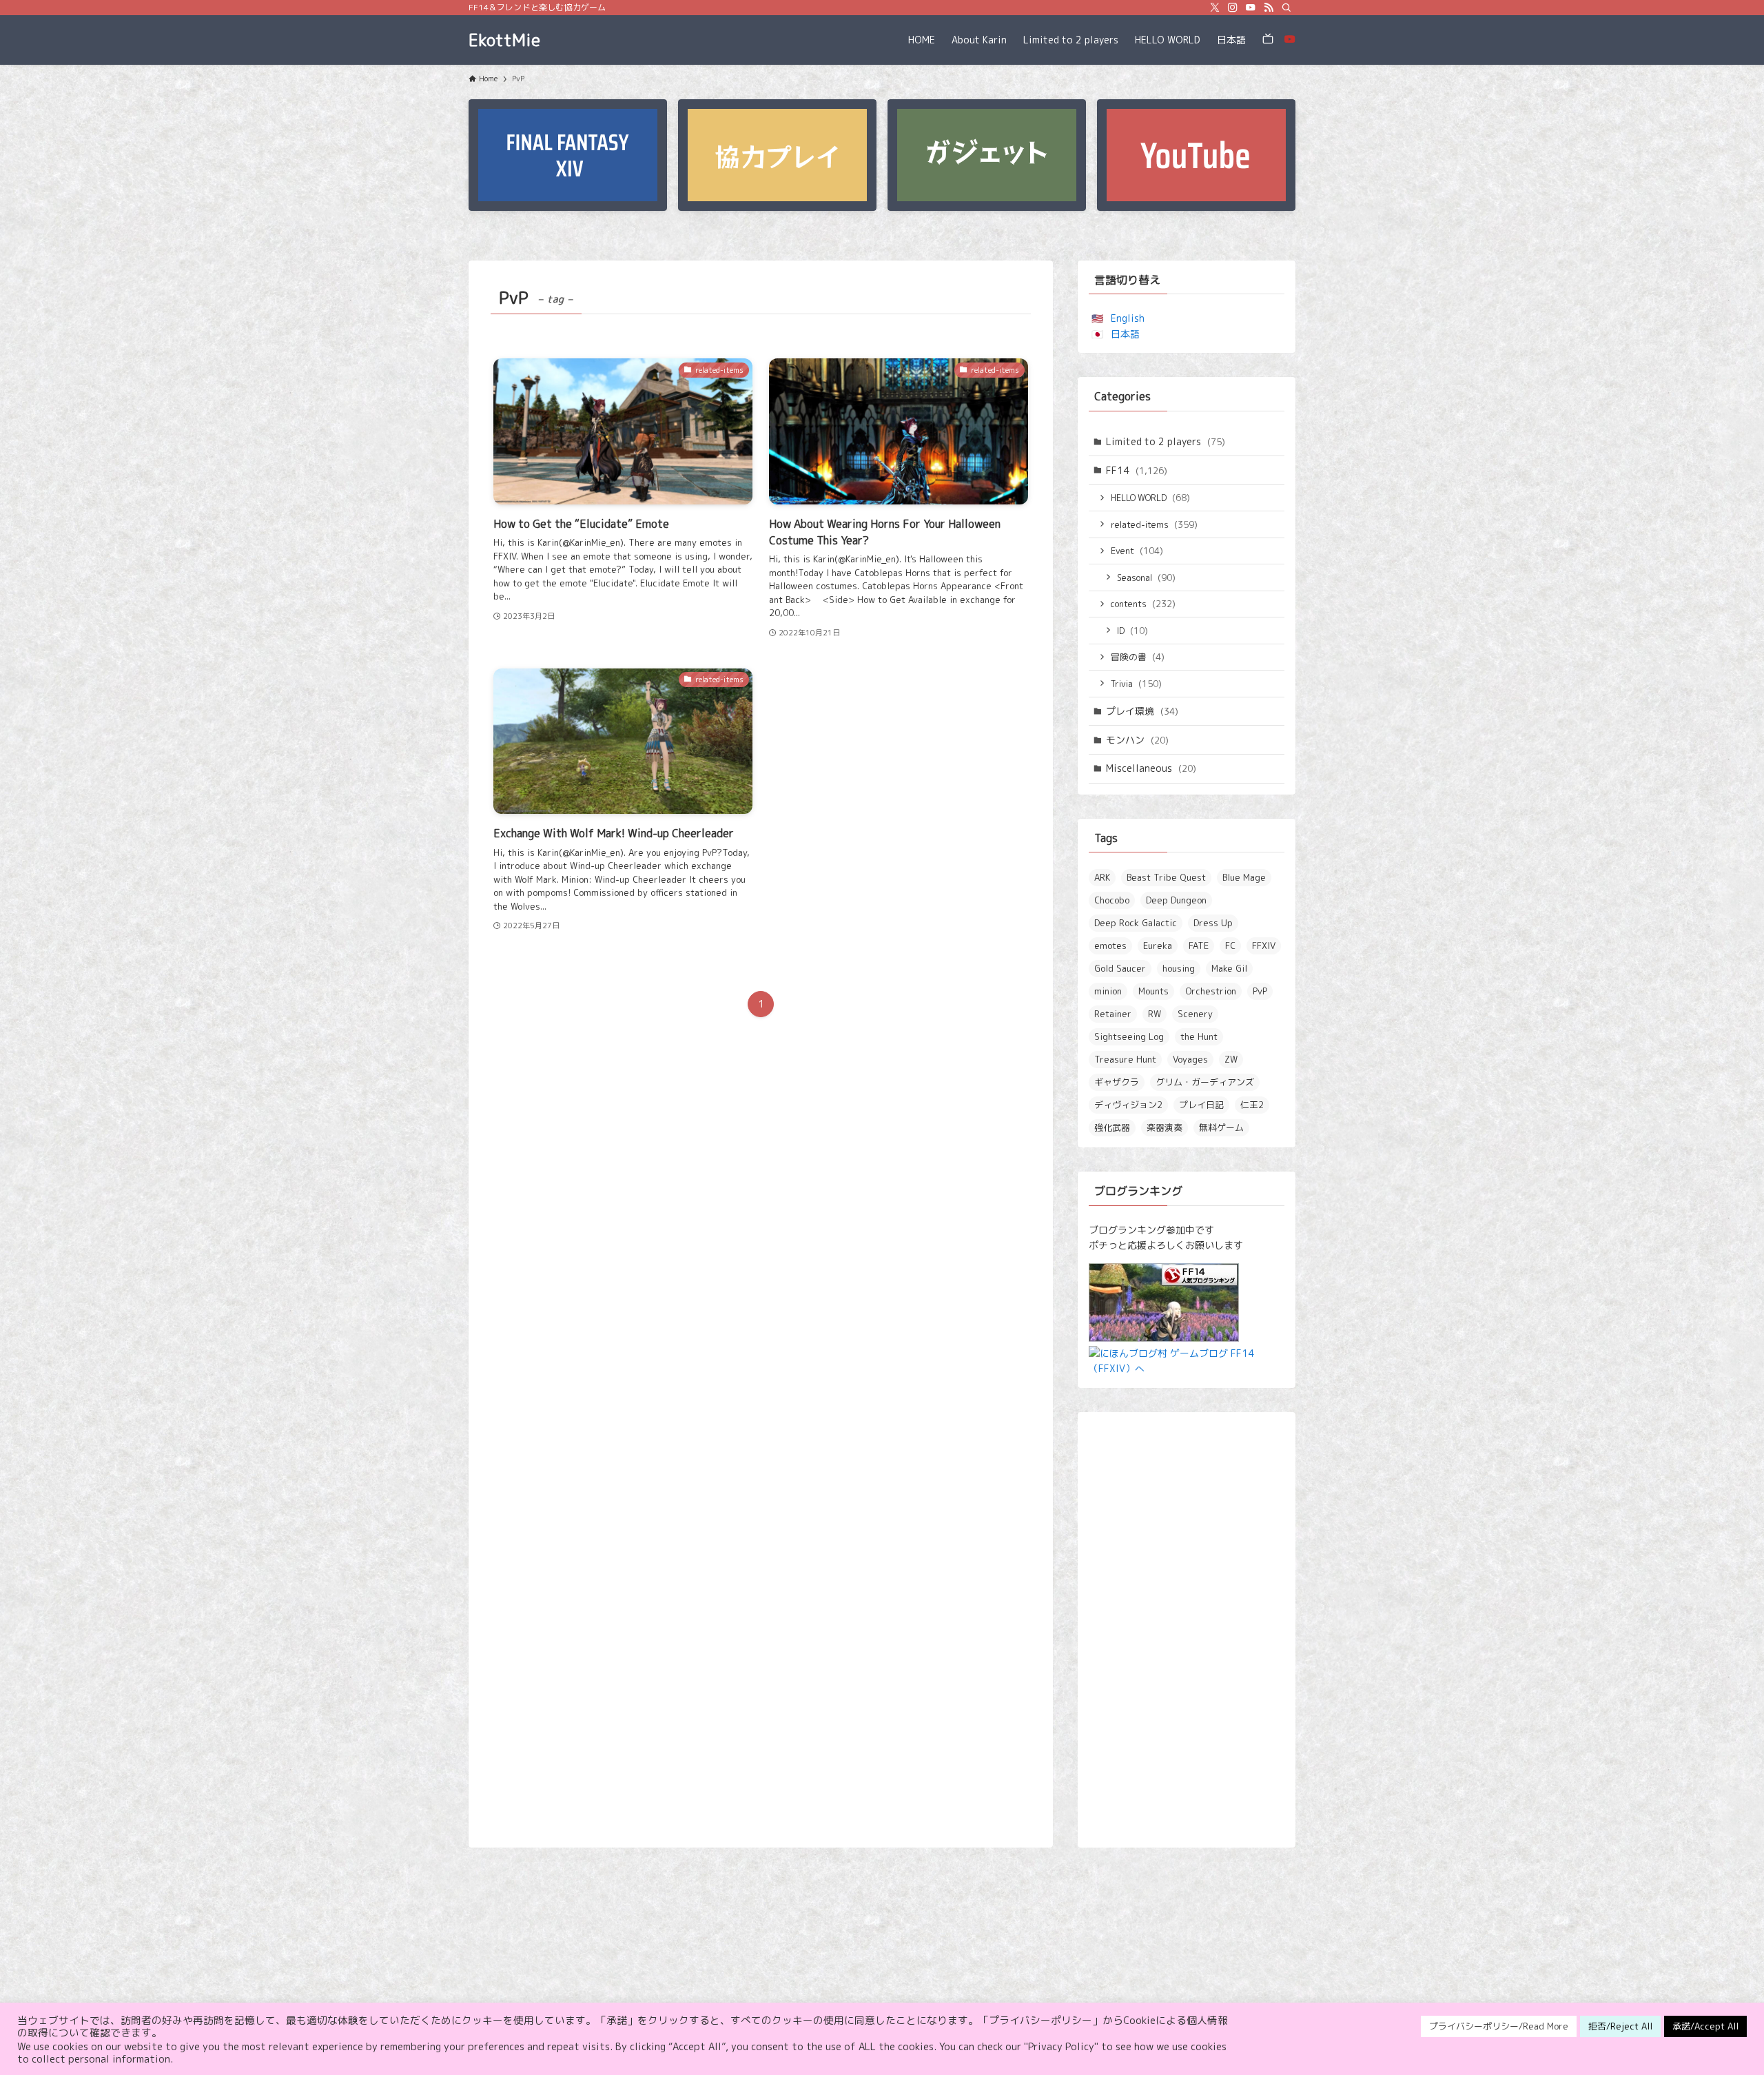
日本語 (1125, 334)
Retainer (1113, 1014)
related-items (1154, 524)
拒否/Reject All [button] (1620, 2026)
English (1128, 318)
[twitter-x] (1215, 8)
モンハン (1137, 740)
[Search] (1286, 8)
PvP (1260, 991)
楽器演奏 (1165, 1127)
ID (1132, 631)
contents (1143, 604)
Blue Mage (1244, 877)
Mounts (1153, 991)
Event (1137, 551)
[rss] (1269, 8)
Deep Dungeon (1176, 900)
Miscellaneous (1151, 768)
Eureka (1158, 945)
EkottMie (504, 40)
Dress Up (1213, 923)
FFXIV (1264, 945)
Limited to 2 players (1166, 441)
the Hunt (1199, 1036)
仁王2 (1252, 1105)
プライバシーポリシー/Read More (1499, 2026)
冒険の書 (1138, 657)
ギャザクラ (1117, 1082)
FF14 (1137, 470)
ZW (1231, 1059)
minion (1108, 991)
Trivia (1136, 684)
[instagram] (1233, 8)
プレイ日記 (1201, 1105)
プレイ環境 (1142, 711)
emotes (1110, 945)
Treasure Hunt (1125, 1059)
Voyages (1190, 1059)
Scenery (1195, 1014)
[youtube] (1251, 8)
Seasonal (1146, 577)
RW (1155, 1014)
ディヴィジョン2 (1128, 1105)
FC (1230, 945)
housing (1179, 968)
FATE (1199, 945)
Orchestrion (1211, 991)
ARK (1102, 877)
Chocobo (1112, 900)
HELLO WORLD (1150, 498)
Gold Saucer (1120, 968)
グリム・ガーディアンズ (1205, 1082)
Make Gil (1229, 968)
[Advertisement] (1187, 1630)
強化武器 (1112, 1127)
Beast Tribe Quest (1166, 877)
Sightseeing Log (1129, 1036)
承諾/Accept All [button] (1705, 2026)
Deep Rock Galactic (1136, 923)
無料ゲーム (1221, 1127)
